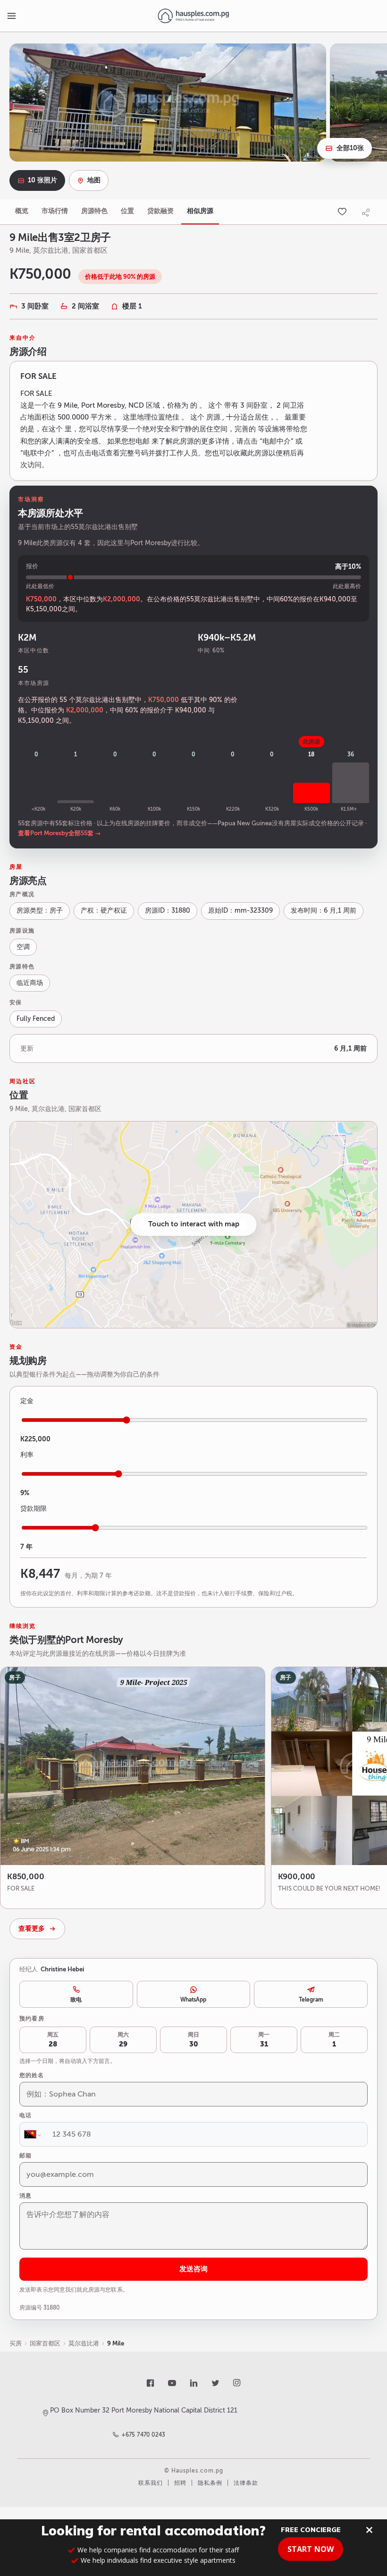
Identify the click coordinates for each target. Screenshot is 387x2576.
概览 (22, 211)
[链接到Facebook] (150, 2383)
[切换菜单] (11, 16)
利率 (27, 1455)
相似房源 (200, 211)
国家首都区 (45, 2343)
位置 (127, 211)
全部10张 (350, 148)
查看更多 (32, 1929)
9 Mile (116, 2343)
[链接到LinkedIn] (193, 2383)
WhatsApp (193, 2000)
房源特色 (94, 211)
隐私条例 (210, 2483)
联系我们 (151, 2483)
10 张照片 (42, 180)
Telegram (311, 2000)
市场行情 (55, 211)
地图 (94, 180)
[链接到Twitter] (215, 2383)
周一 (264, 2040)
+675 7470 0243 (144, 2435)
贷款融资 (160, 211)
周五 (53, 2040)
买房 (16, 2343)
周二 (334, 2040)
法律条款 (246, 2483)
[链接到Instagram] (237, 2383)
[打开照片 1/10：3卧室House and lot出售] (168, 103)
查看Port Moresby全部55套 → (59, 833)
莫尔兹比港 (84, 2343)
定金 (27, 1401)
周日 (193, 2040)
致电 (76, 2000)
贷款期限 (34, 1509)
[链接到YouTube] (172, 2383)
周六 (123, 2040)
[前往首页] (193, 16)
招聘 (180, 2483)
